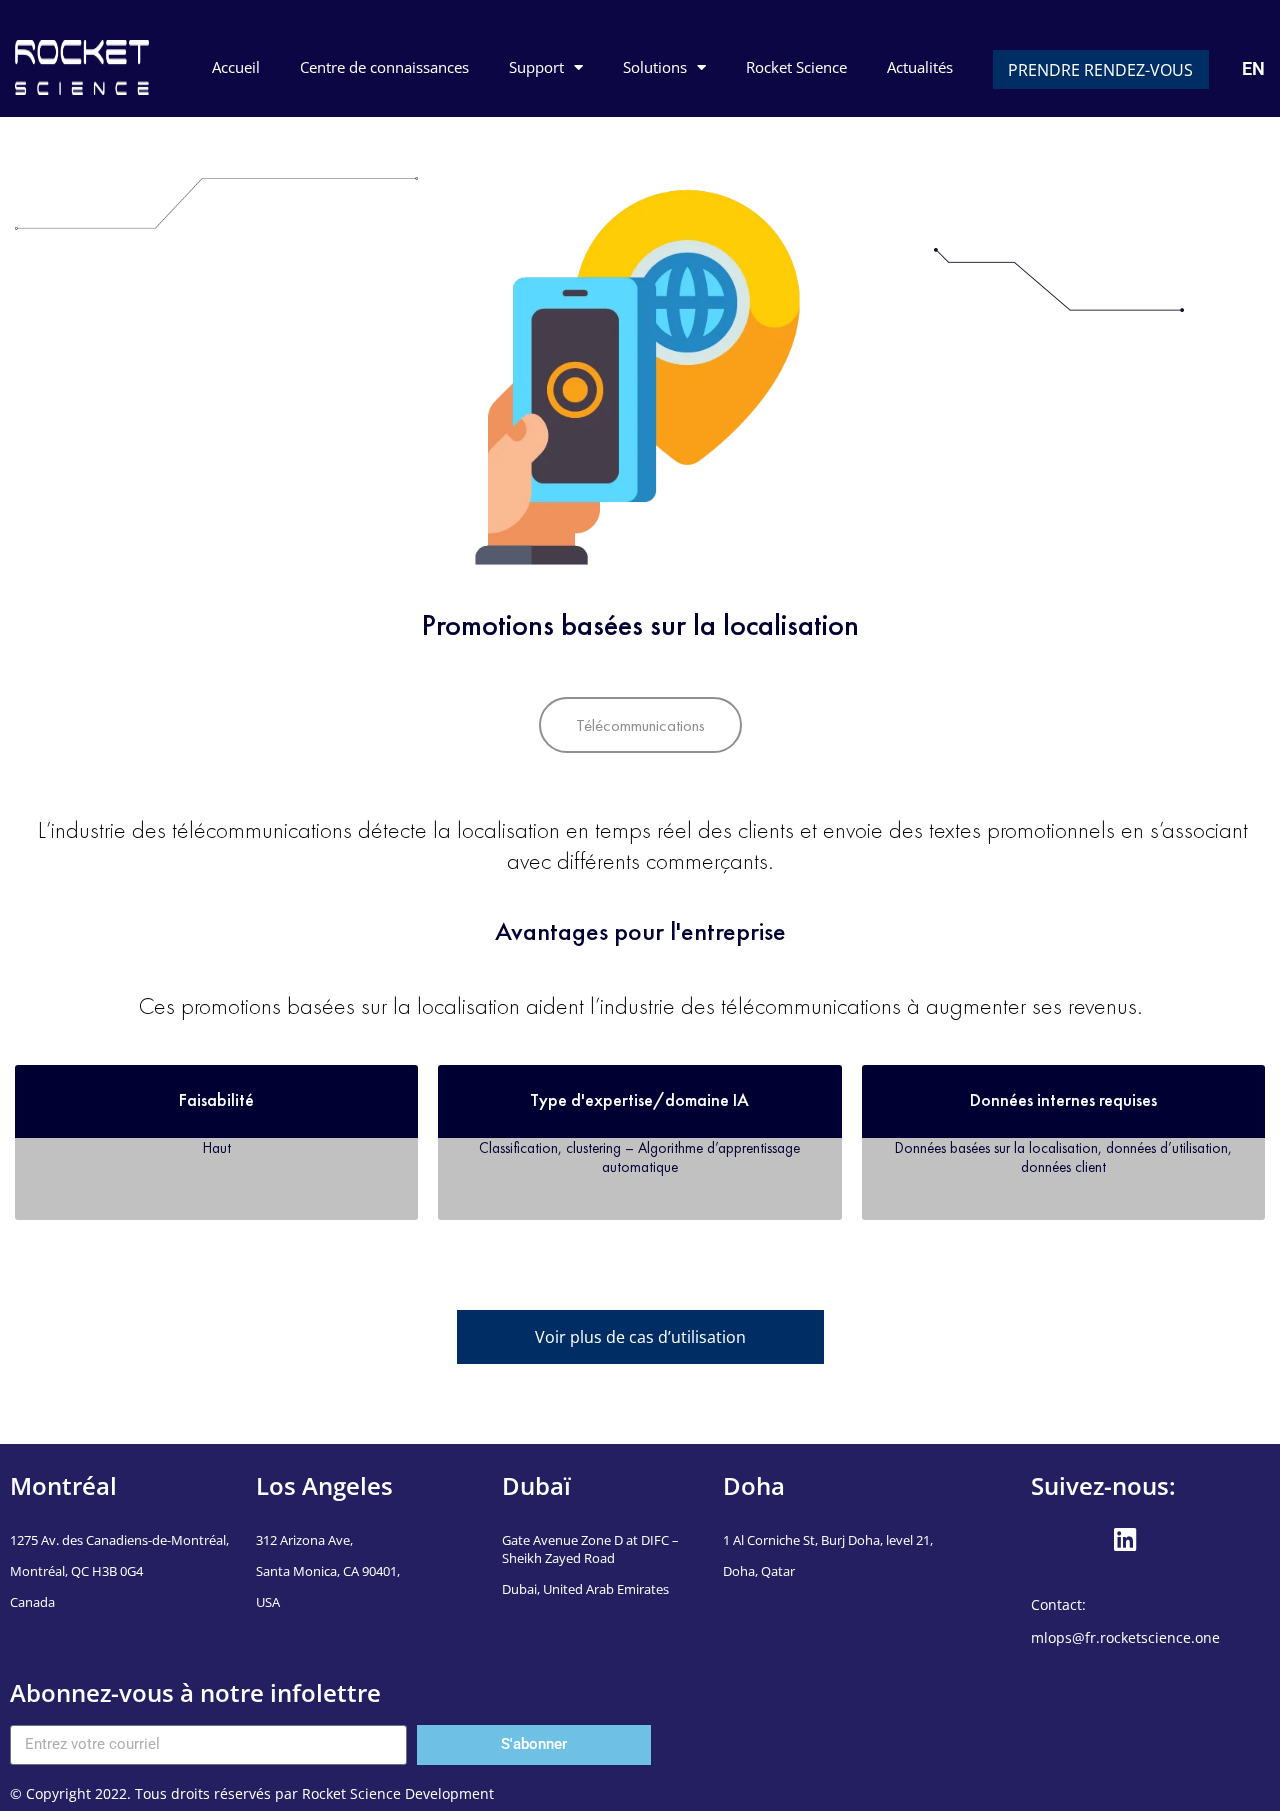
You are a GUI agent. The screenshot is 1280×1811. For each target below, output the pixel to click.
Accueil (236, 67)
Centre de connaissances (384, 67)
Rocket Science (796, 67)
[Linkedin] (1125, 1539)
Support (536, 67)
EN (1253, 68)
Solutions (655, 67)
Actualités (920, 67)
